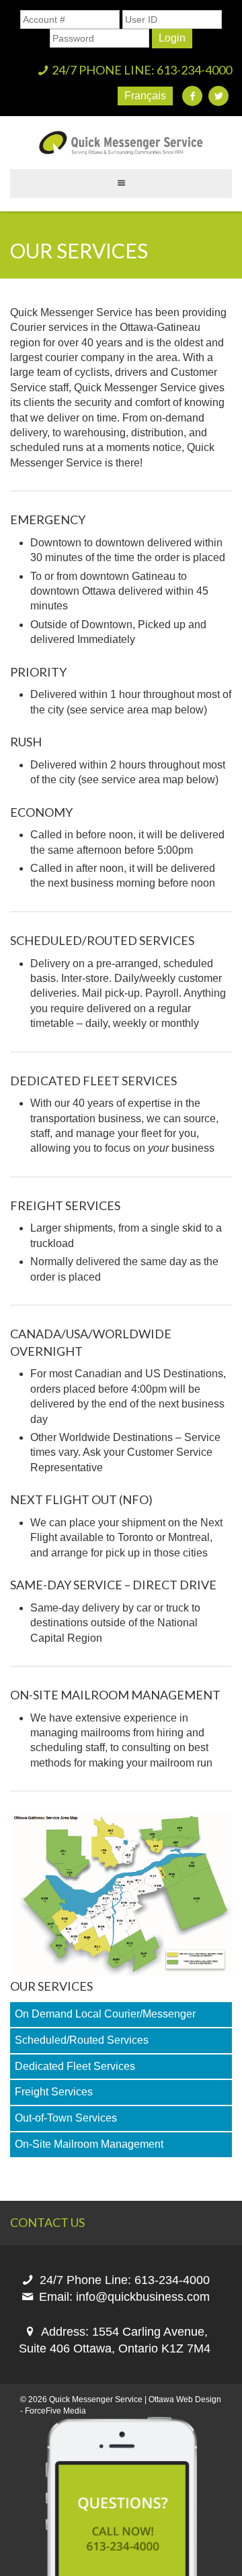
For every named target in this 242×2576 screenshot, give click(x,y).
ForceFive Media (55, 2411)
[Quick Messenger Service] (121, 143)
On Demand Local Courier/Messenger (105, 2014)
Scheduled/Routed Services (82, 2040)
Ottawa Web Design (185, 2399)
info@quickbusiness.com (143, 2297)
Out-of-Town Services (66, 2118)
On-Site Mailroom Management (89, 2144)
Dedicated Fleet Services (75, 2066)
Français (145, 96)
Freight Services (54, 2092)
